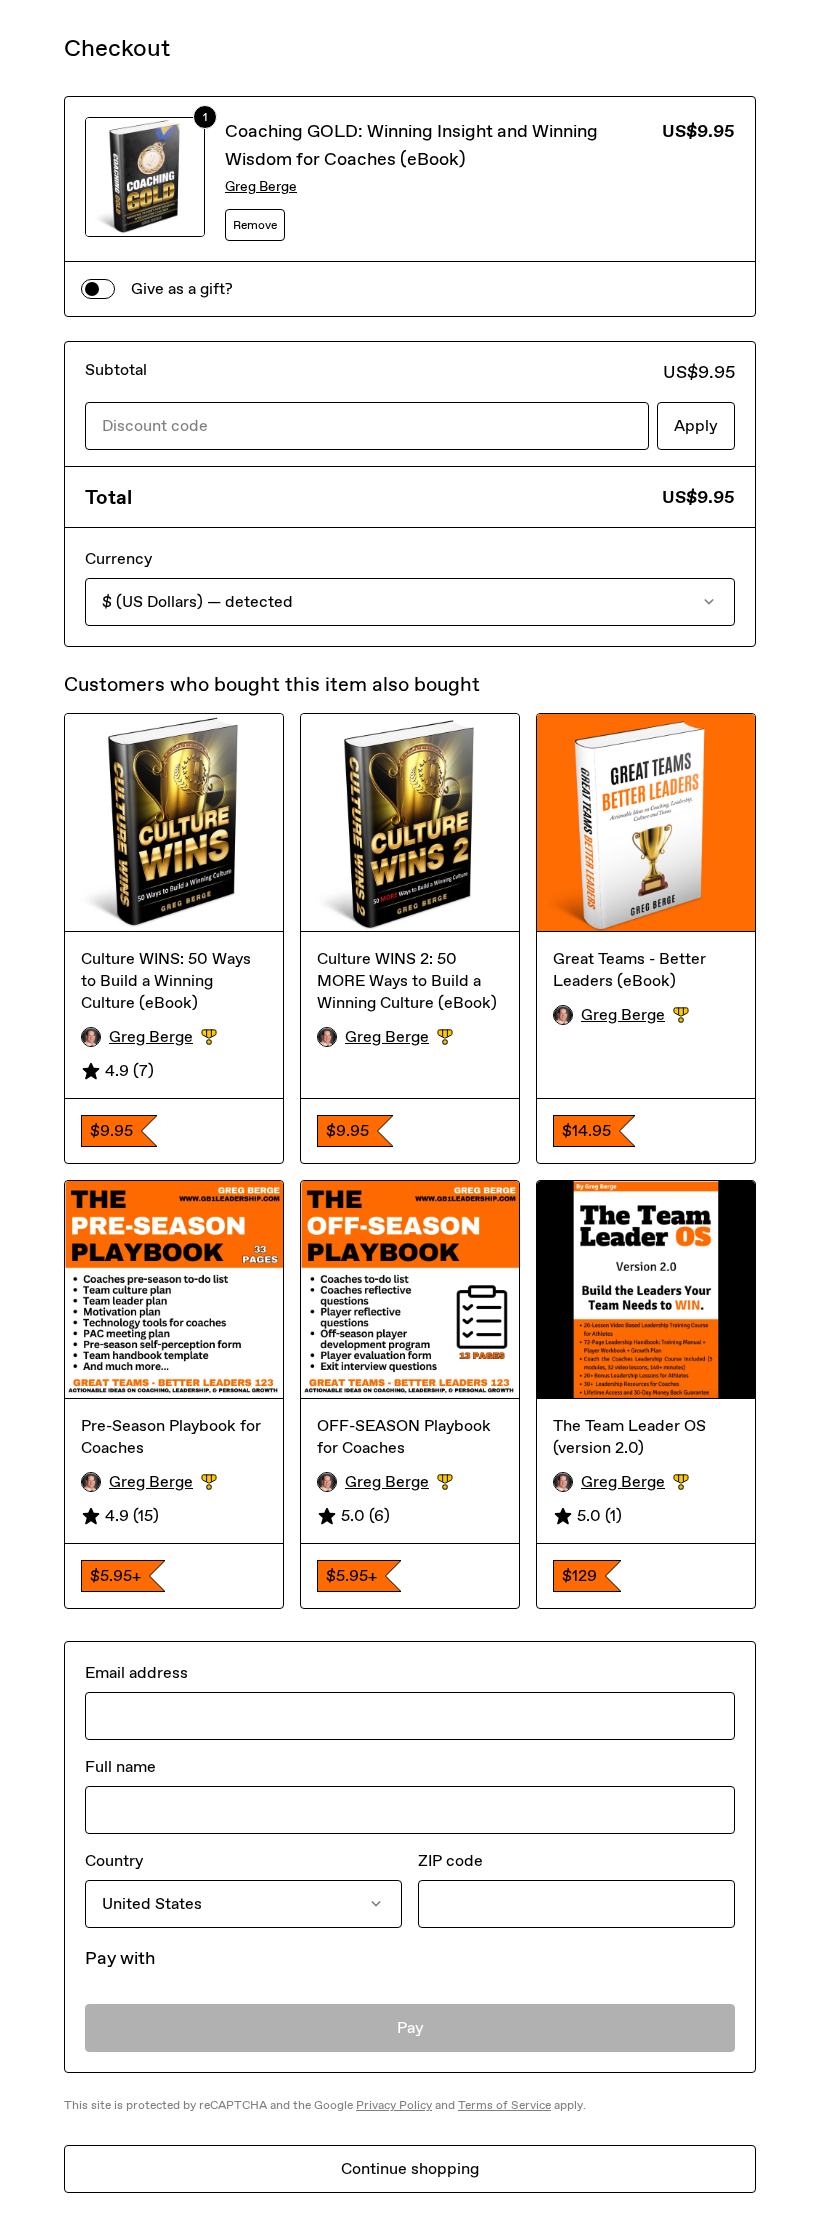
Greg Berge (261, 186)
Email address (136, 1672)
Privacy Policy (394, 2105)
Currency (118, 558)
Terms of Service (504, 2105)
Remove (255, 225)
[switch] (98, 289)
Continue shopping (410, 2168)
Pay (410, 2027)
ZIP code (450, 1860)
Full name (120, 1766)
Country (114, 1860)
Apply (696, 425)
